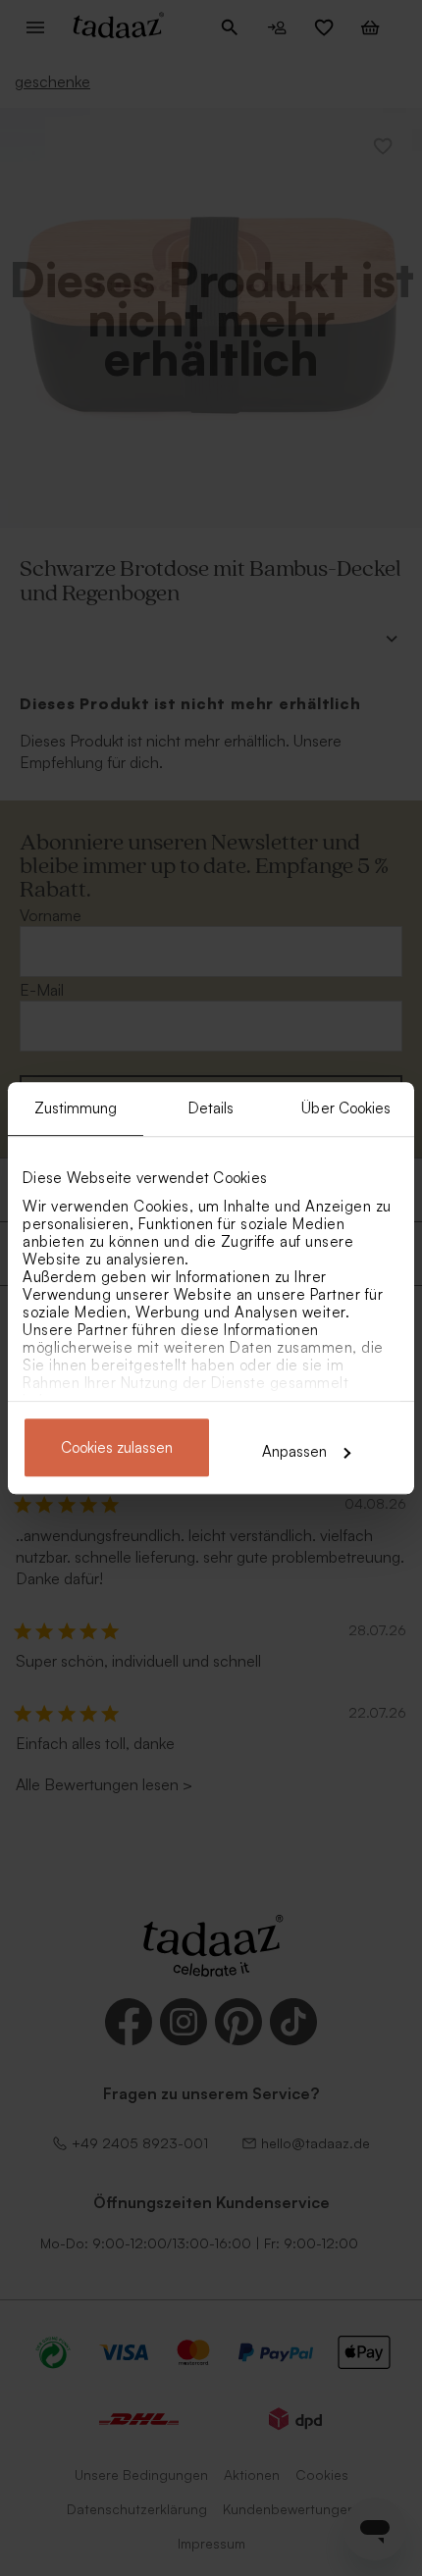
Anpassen (294, 1451)
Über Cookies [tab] (346, 1108)
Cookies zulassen (117, 1447)
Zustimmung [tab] (76, 1108)
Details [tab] (211, 1108)
